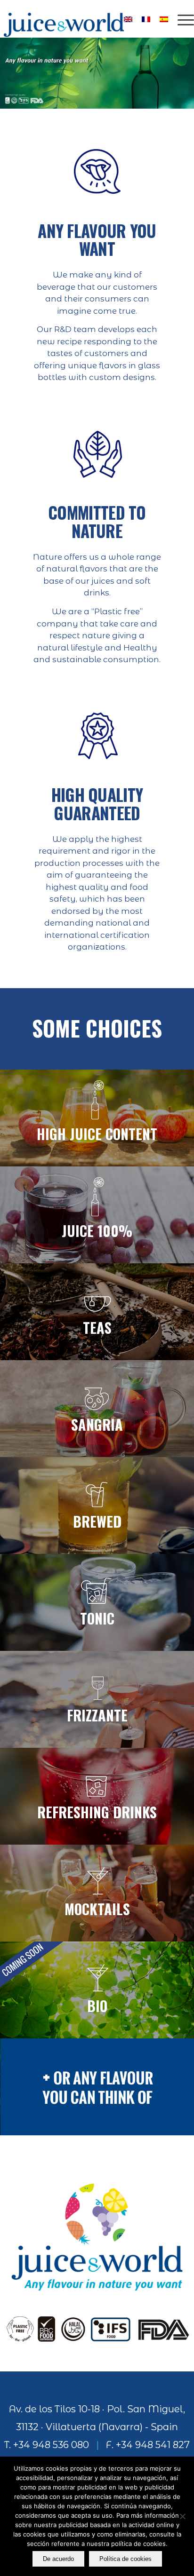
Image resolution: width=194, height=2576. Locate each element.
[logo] (78, 19)
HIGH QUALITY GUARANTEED (97, 804)
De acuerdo (58, 2559)
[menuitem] (181, 19)
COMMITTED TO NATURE (97, 521)
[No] (182, 2516)
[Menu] (181, 19)
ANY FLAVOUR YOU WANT (97, 240)
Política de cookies (125, 2559)
